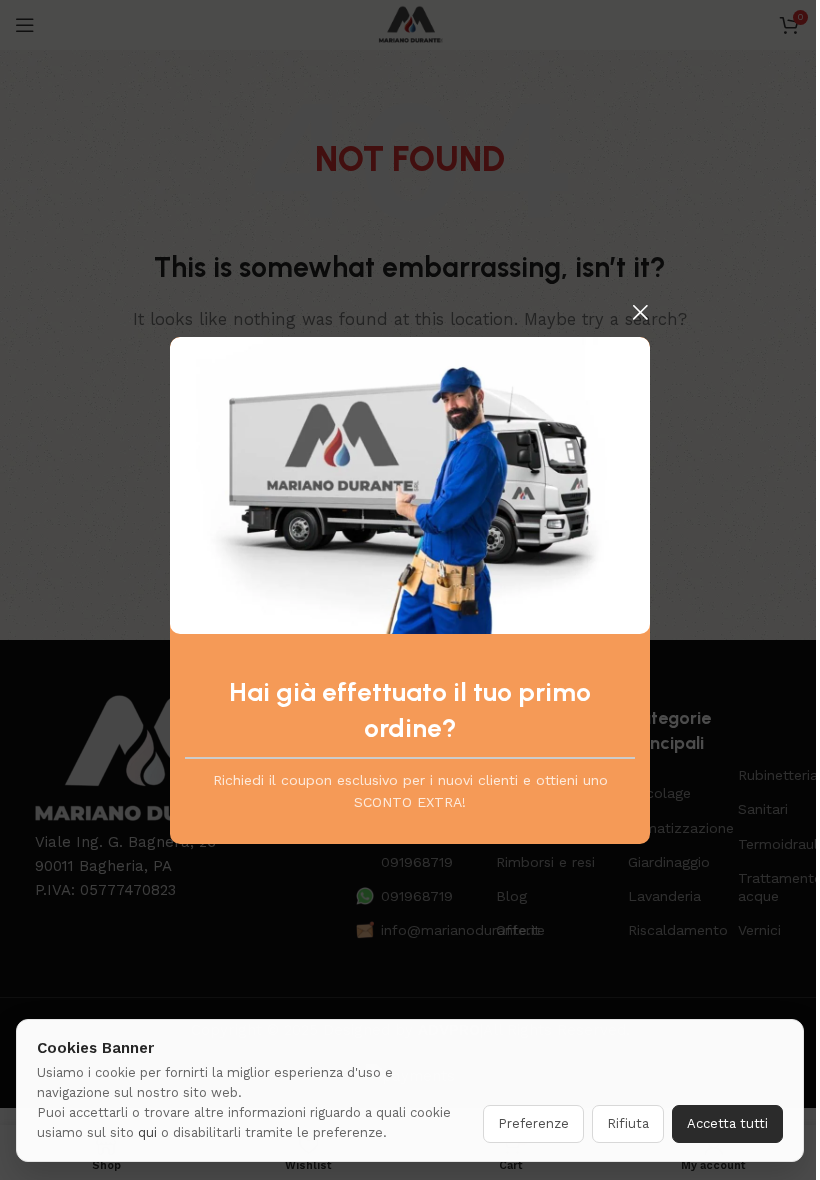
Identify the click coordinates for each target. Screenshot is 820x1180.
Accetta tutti (727, 1123)
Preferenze (533, 1123)
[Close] (640, 312)
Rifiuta (628, 1123)
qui (147, 1132)
